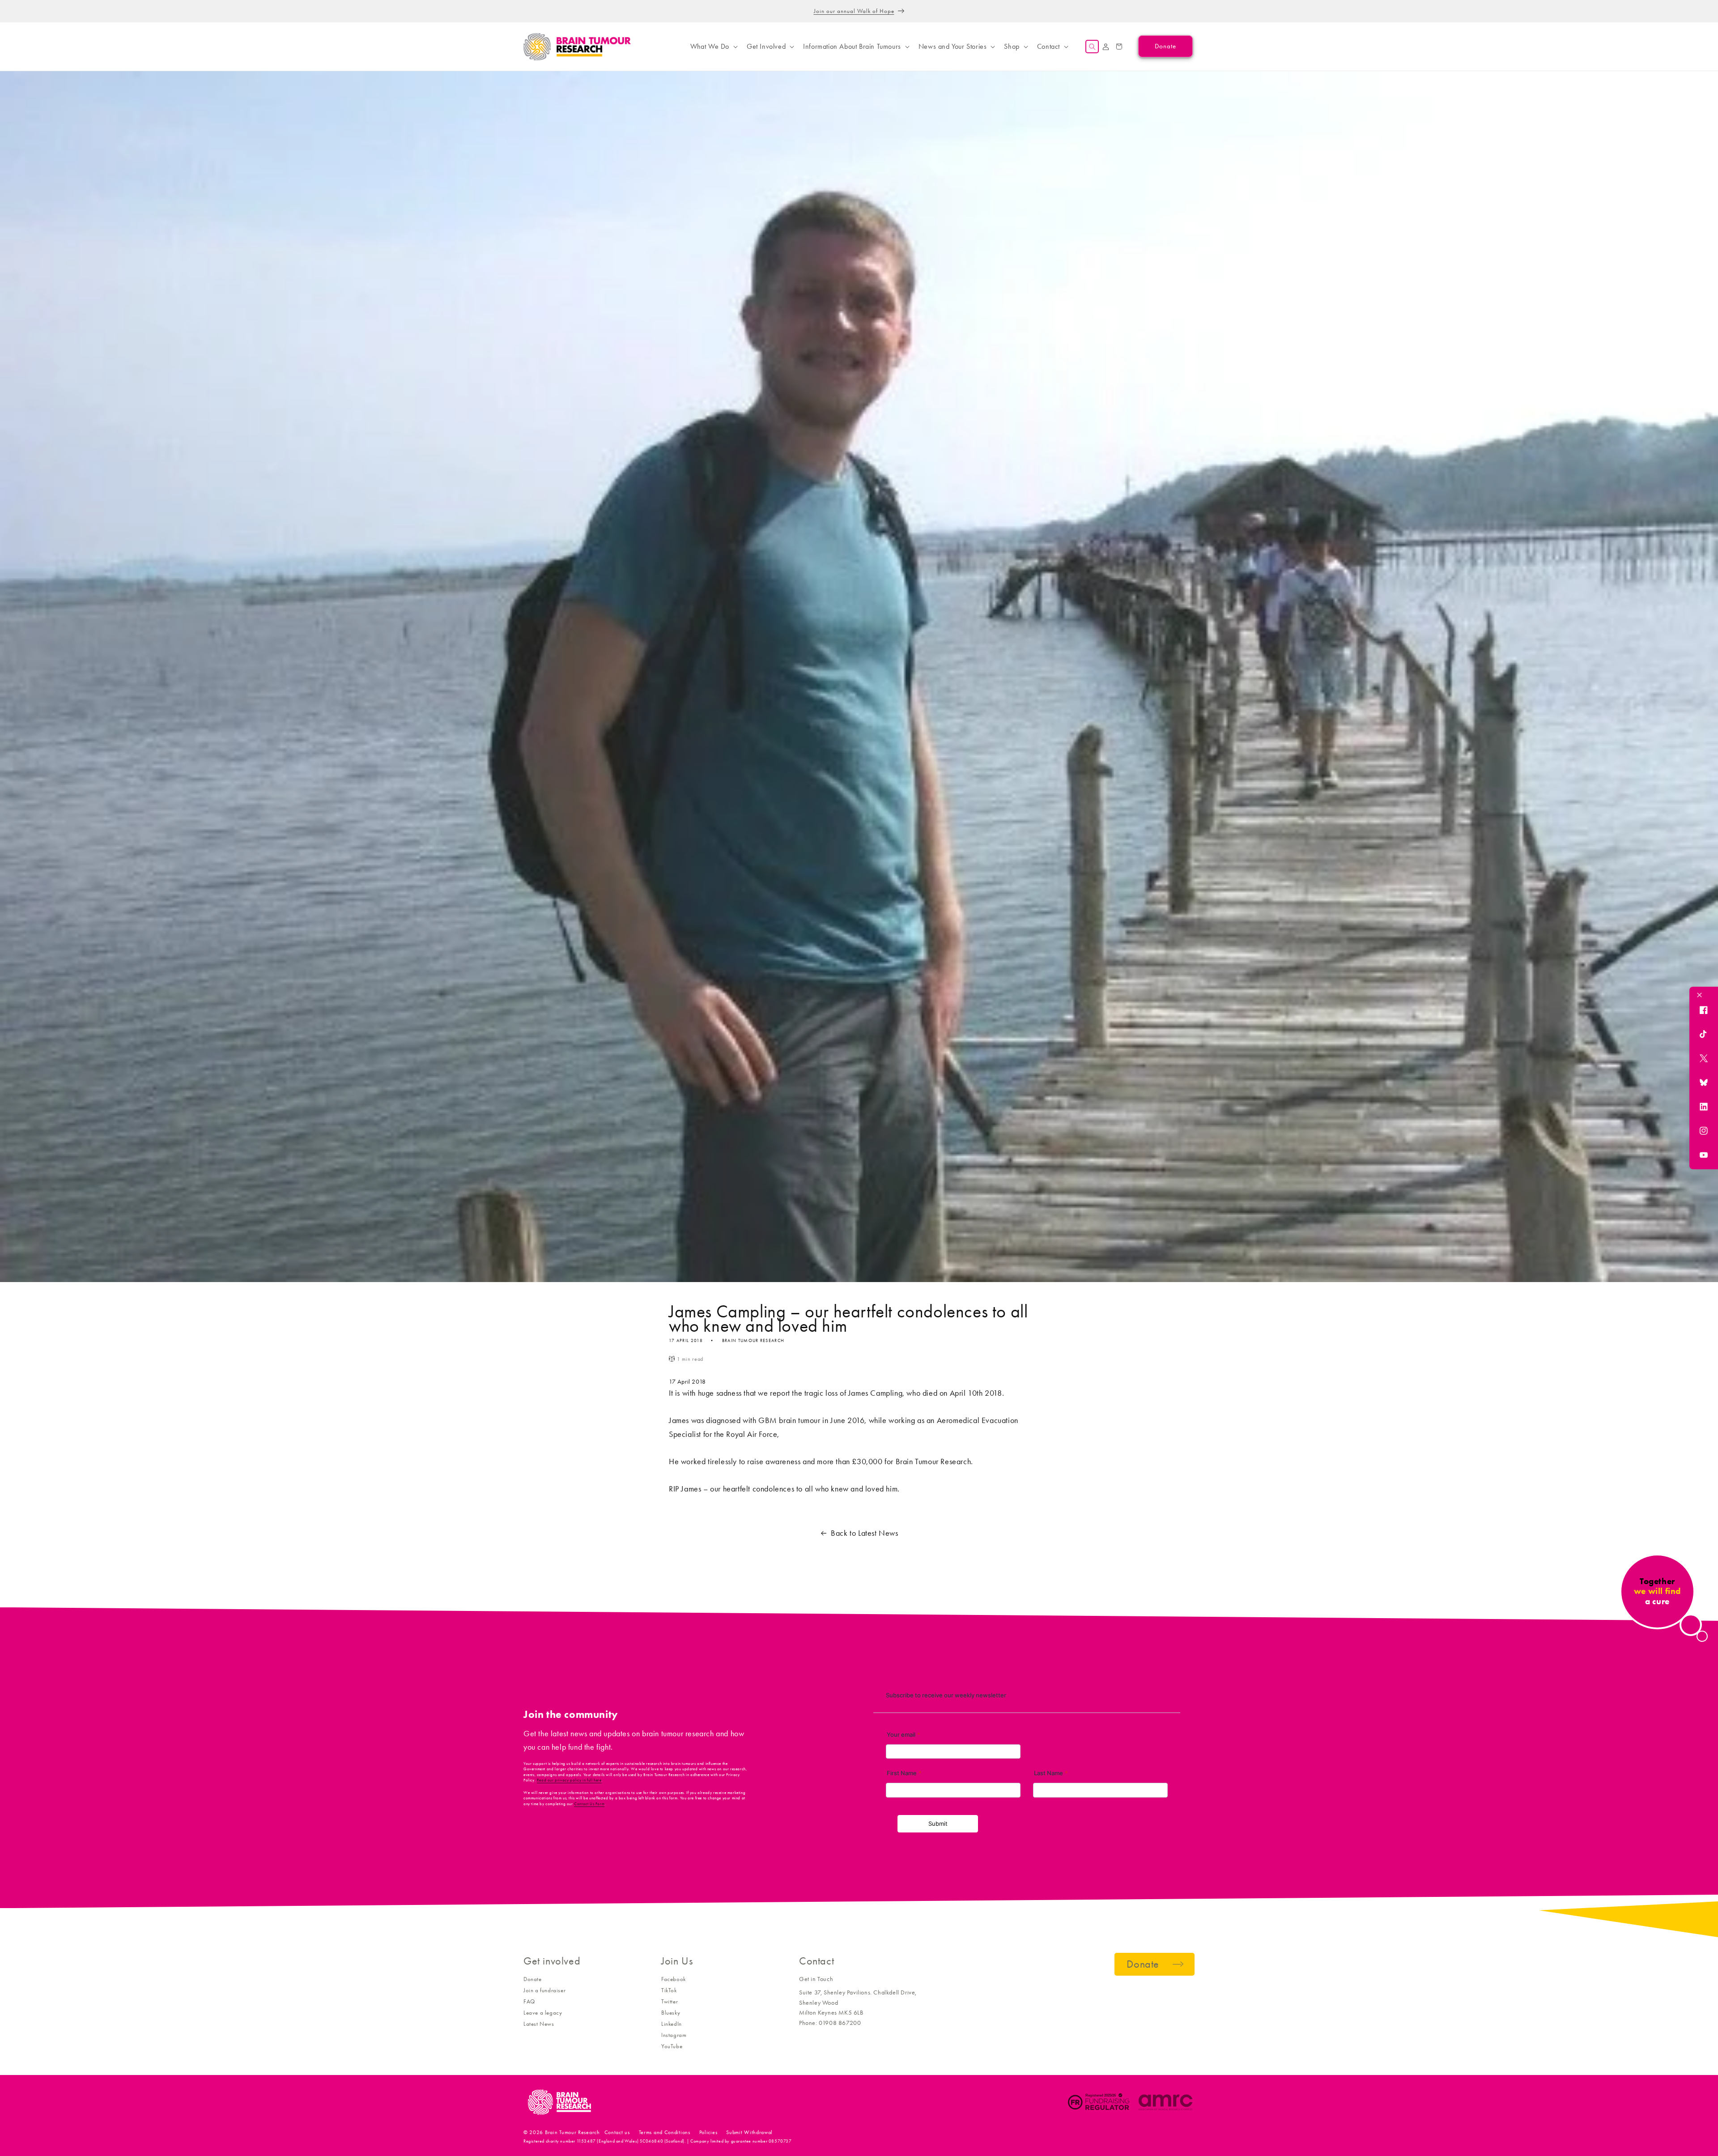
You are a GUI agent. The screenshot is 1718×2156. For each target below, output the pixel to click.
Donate (533, 1979)
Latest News (539, 2024)
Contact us (617, 2132)
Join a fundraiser (544, 1990)
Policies (708, 2132)
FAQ (529, 2001)
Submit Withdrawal (749, 2132)
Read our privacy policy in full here (569, 1780)
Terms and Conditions (665, 2132)
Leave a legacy (543, 2013)
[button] (713, 47)
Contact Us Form (589, 1804)
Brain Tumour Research (572, 2132)
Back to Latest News (864, 1533)
